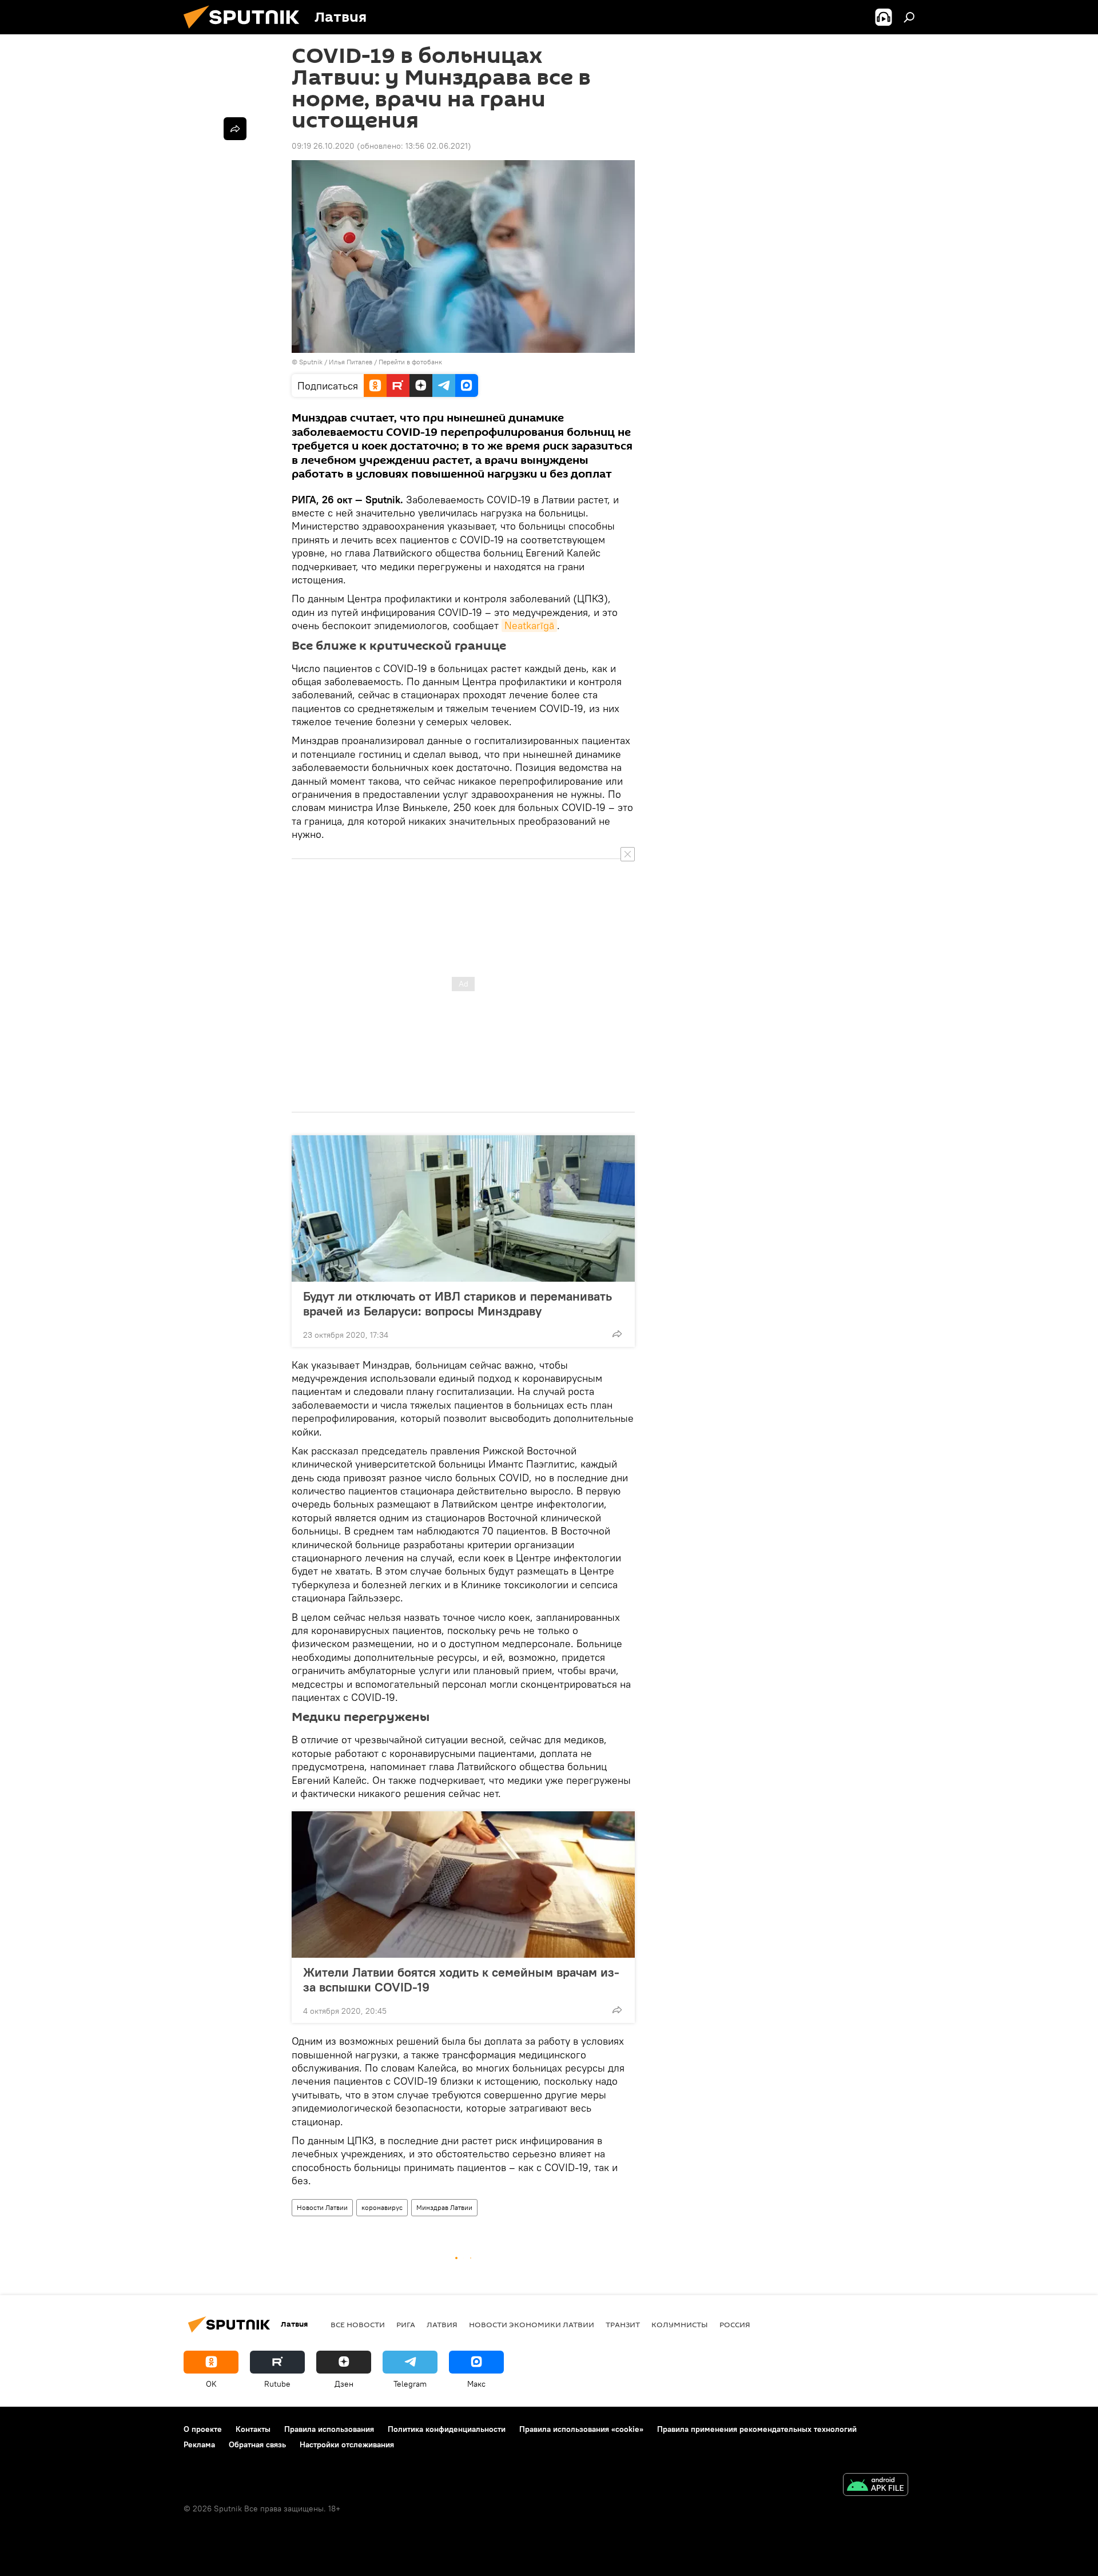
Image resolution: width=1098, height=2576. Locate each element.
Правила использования (329, 2429)
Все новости (358, 2324)
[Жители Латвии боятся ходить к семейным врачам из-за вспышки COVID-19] (463, 1885)
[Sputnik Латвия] (246, 31)
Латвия (442, 2324)
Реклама (199, 2444)
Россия (735, 2324)
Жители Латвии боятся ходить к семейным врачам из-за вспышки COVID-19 (461, 1979)
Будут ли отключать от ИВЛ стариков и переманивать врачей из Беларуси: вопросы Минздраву (457, 1303)
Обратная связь (257, 2444)
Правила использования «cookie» (581, 2429)
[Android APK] (876, 2486)
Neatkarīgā (529, 625)
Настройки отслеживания (347, 2444)
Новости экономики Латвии (532, 2324)
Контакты (253, 2429)
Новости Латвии (322, 2207)
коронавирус (382, 2207)
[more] (617, 1334)
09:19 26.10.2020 (323, 146)
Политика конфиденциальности (447, 2429)
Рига (406, 2324)
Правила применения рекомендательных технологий (757, 2429)
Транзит (623, 2324)
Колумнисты (680, 2324)
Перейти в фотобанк (410, 362)
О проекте (203, 2429)
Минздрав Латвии (444, 2207)
